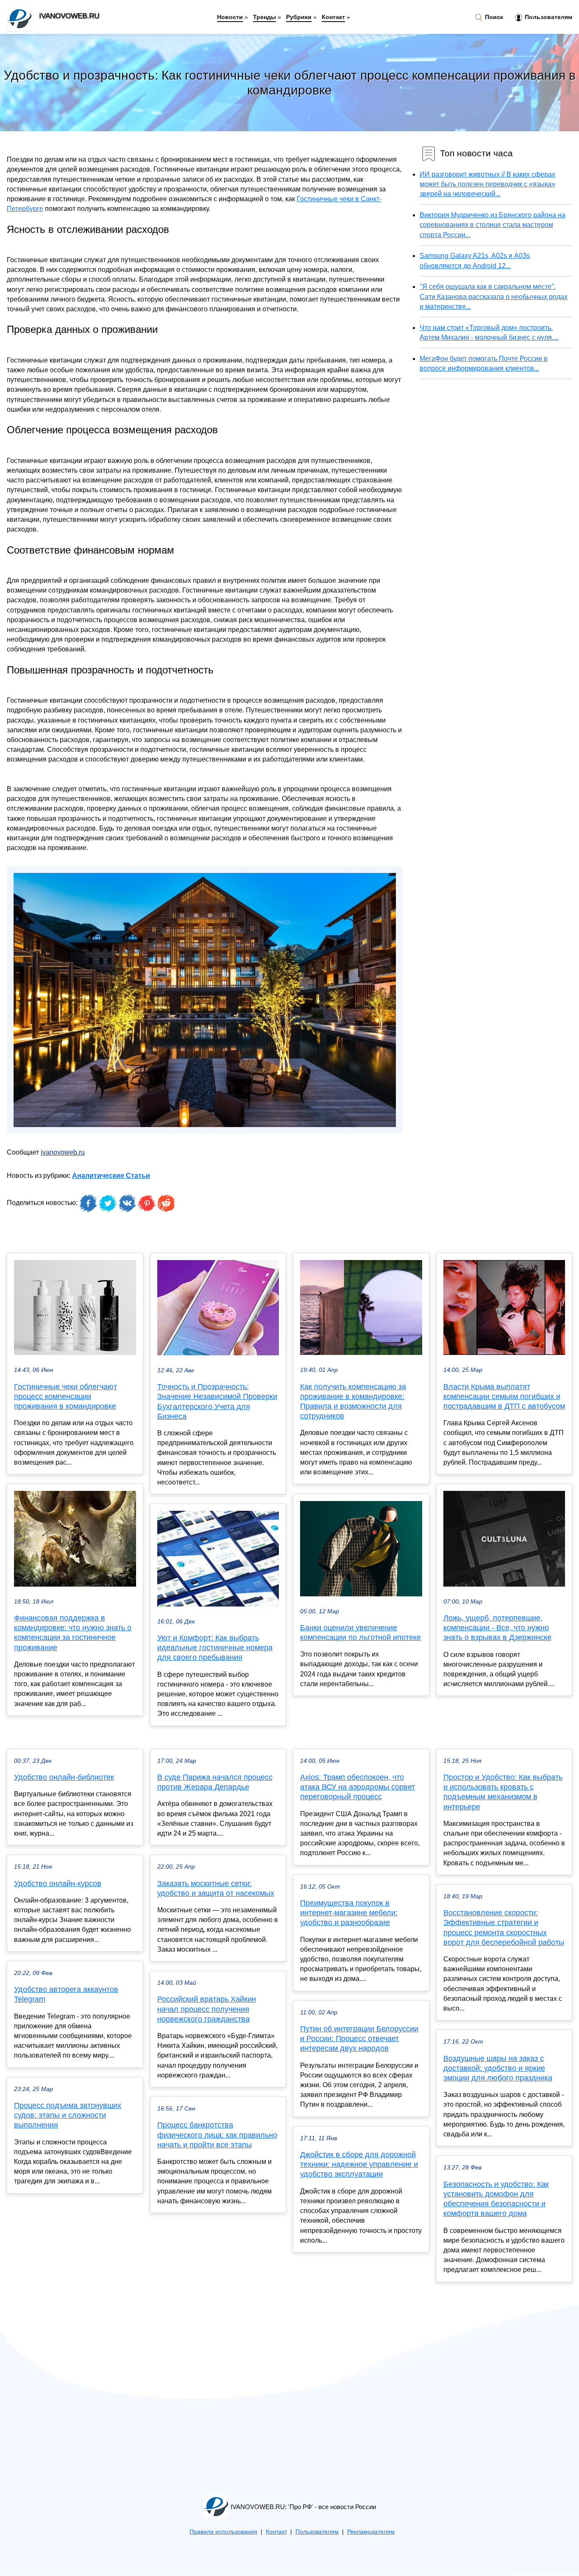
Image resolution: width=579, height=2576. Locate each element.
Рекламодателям (371, 2532)
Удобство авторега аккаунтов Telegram (66, 1994)
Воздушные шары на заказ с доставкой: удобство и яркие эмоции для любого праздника (498, 2068)
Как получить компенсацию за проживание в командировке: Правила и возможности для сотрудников (353, 1402)
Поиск (493, 17)
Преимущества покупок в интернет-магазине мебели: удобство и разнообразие (349, 1913)
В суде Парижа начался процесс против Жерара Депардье (215, 1782)
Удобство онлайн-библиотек (64, 1777)
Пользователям (548, 17)
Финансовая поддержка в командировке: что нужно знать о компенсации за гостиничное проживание (73, 1633)
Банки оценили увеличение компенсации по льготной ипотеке (360, 1633)
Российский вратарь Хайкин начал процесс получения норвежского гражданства (207, 2009)
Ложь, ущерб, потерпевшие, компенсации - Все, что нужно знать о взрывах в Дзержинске (497, 1628)
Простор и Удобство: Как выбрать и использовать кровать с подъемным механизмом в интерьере (503, 1792)
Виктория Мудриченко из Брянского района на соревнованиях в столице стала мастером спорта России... (493, 225)
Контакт (333, 17)
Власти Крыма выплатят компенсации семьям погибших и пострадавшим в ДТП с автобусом (504, 1396)
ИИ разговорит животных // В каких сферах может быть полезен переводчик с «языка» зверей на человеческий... (487, 184)
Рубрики (299, 17)
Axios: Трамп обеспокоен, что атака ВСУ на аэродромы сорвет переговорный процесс (358, 1787)
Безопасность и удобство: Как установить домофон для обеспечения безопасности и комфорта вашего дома (496, 2199)
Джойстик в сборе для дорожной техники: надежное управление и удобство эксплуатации (359, 2164)
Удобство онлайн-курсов (58, 1884)
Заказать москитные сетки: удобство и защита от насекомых (216, 1888)
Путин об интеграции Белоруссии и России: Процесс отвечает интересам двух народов (359, 2039)
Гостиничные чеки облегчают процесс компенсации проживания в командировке (65, 1396)
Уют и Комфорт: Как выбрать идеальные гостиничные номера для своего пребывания (215, 1648)
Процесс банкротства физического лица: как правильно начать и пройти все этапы (217, 2135)
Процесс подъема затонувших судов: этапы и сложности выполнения (68, 2115)
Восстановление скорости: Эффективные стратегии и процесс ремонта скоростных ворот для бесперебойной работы (504, 1928)
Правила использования (223, 2532)
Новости (230, 17)
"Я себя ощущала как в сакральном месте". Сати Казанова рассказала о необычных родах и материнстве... (494, 296)
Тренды (264, 17)
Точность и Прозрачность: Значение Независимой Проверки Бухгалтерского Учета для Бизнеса (217, 1402)
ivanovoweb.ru (63, 1152)
